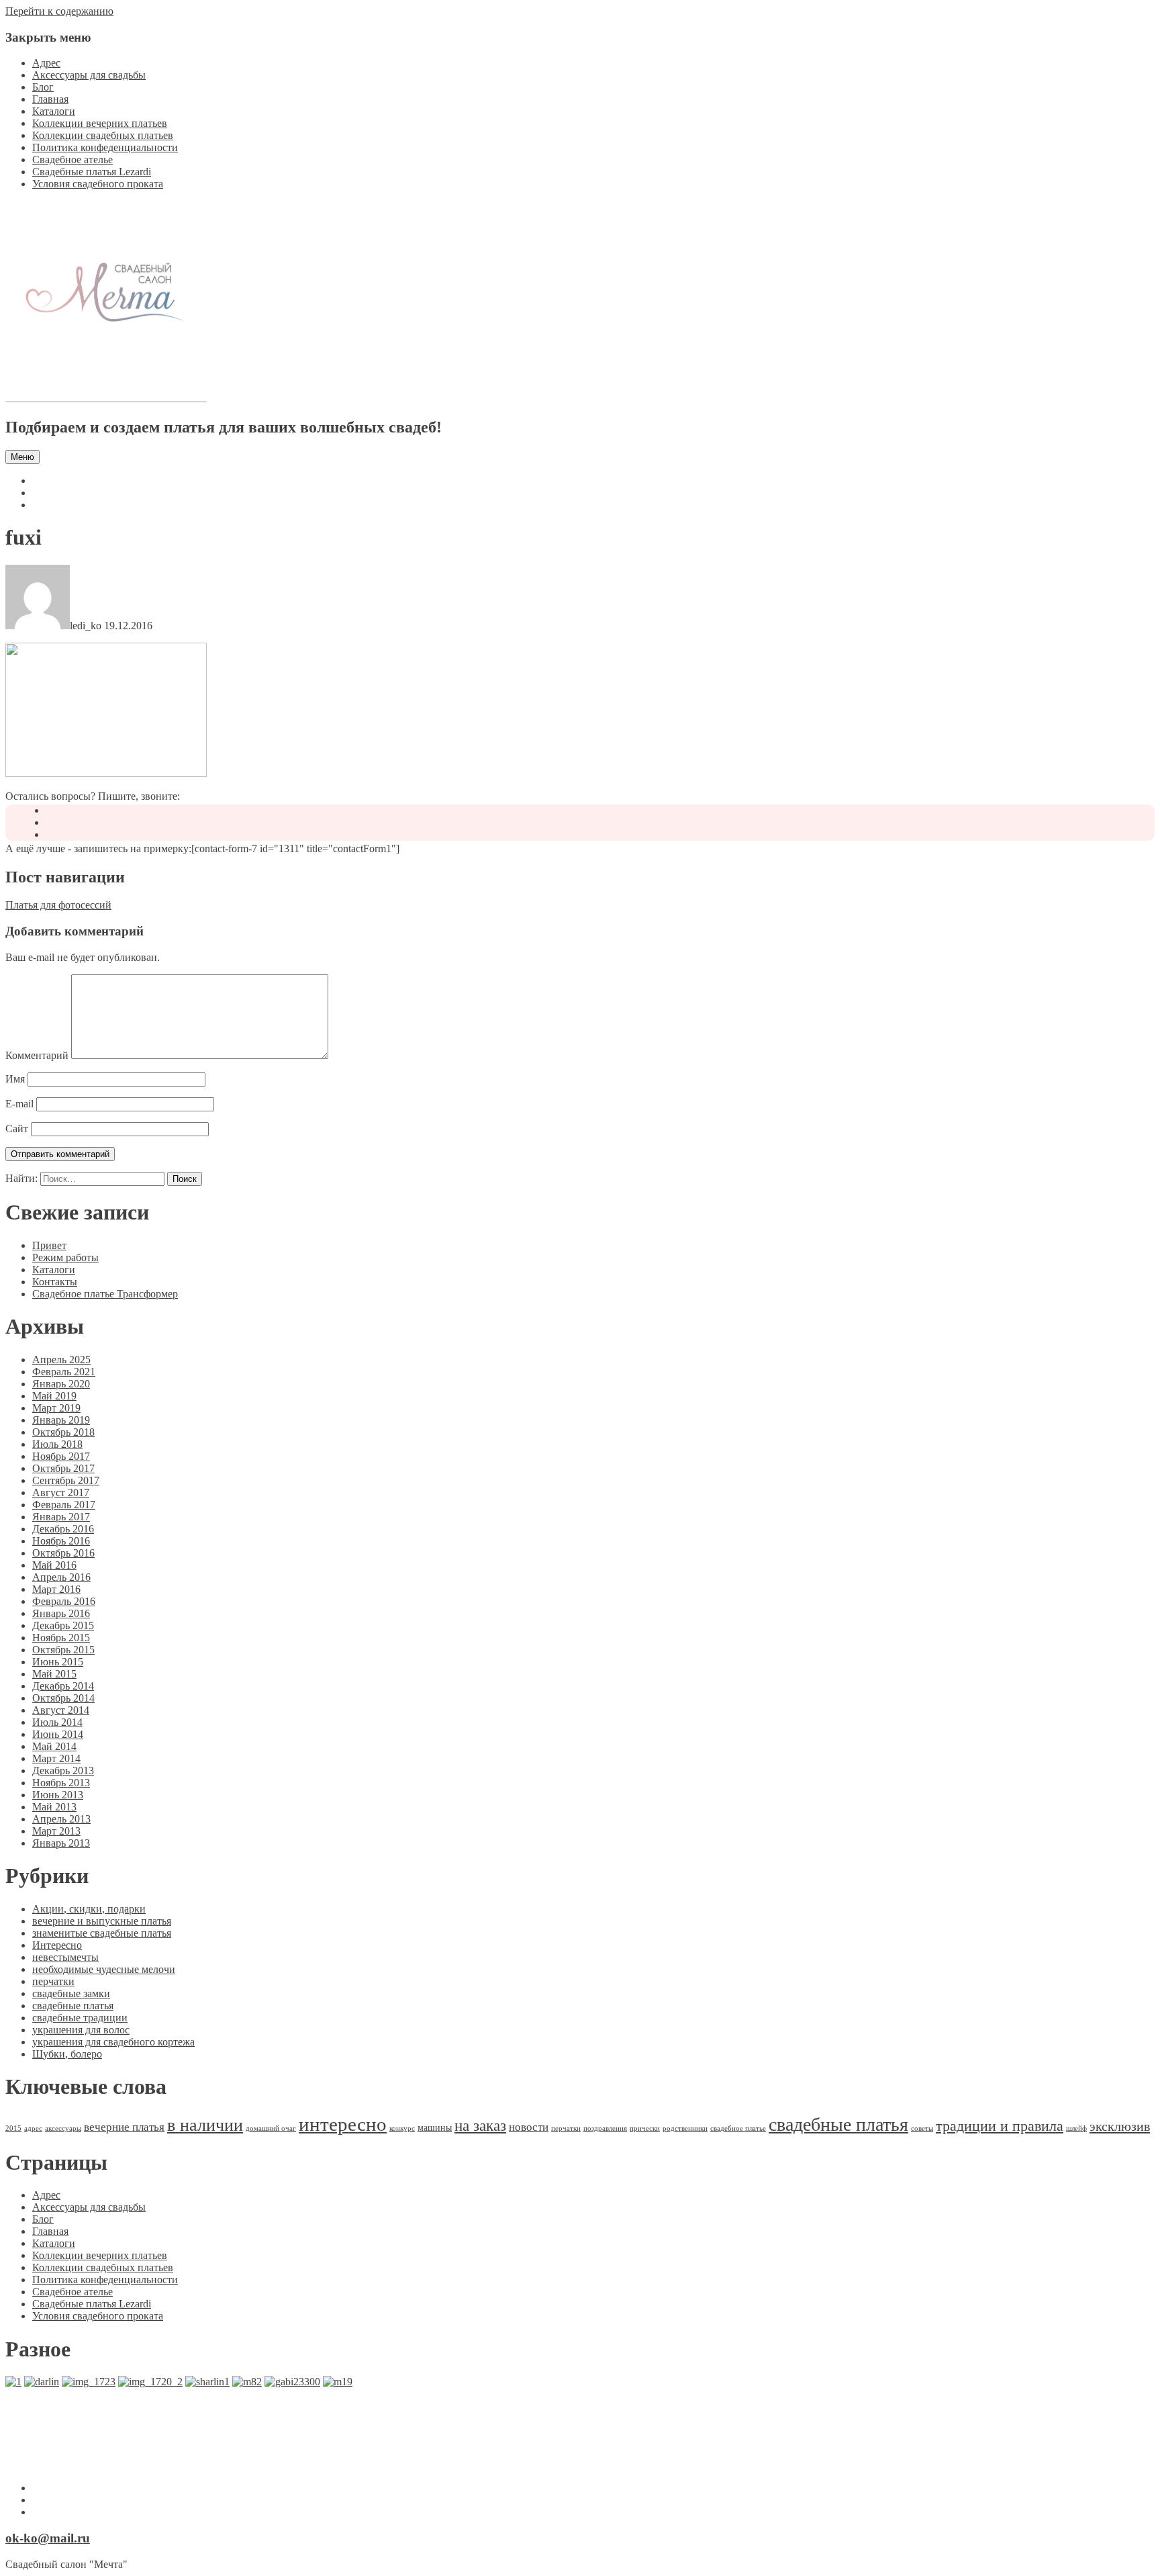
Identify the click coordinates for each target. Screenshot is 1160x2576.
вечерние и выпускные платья (102, 1921)
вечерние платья (124, 2127)
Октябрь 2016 (63, 1553)
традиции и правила (1000, 2126)
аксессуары (63, 2128)
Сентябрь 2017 (66, 1480)
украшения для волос (81, 2030)
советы (922, 2128)
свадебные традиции (80, 2018)
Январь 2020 (61, 1384)
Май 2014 (54, 1746)
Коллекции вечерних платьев (100, 123)
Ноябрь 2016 (61, 1541)
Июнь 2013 (58, 1795)
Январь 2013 (61, 1843)
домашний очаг (271, 2128)
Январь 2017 (61, 1517)
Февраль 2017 (64, 1505)
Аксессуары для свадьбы (89, 75)
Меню (22, 457)
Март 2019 (56, 1408)
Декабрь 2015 (63, 1625)
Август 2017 (61, 1492)
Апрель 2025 (61, 1360)
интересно (343, 2124)
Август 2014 (61, 1710)
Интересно (57, 1945)
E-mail (19, 1104)
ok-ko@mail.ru (48, 2538)
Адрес (46, 63)
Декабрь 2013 (63, 1770)
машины (435, 2127)
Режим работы (65, 1257)
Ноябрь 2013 (61, 1783)
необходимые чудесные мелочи (104, 1969)
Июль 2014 (57, 1722)
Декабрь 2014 (63, 1686)
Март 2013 (56, 1831)
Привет (49, 1245)
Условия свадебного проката (98, 184)
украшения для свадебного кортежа (113, 2042)
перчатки (53, 1981)
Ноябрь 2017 (61, 1456)
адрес (33, 2128)
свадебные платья (73, 2006)
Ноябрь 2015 (61, 1638)
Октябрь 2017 (63, 1468)
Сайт (17, 1129)
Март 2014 (56, 1758)
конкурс (402, 2128)
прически (645, 2128)
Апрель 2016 (61, 1577)
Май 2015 (54, 1674)
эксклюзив (1120, 2126)
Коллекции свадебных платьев (103, 135)
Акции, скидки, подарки (89, 1909)
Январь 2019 (61, 1420)
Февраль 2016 (64, 1601)
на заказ (480, 2126)
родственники (685, 2128)
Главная (50, 99)
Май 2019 (54, 1396)
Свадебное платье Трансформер (105, 1294)
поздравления (605, 2128)
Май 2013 (54, 1807)
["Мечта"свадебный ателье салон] (106, 399)
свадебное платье (738, 2128)
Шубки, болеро (67, 2054)
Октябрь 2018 (63, 1432)
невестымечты (65, 1957)
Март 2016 (56, 1589)
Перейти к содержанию (59, 11)
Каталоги (54, 111)
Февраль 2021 (64, 1372)
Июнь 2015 (58, 1662)
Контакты (55, 1282)
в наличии (205, 2125)
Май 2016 (54, 1565)
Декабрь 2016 (63, 1529)
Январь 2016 (61, 1613)
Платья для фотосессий (58, 905)
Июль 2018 (57, 1444)
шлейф (1076, 2128)
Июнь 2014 (58, 1734)
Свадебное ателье (72, 159)
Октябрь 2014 (63, 1698)
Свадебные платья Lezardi (92, 172)
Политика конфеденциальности (105, 147)
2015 (13, 2128)
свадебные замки (71, 1993)
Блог (43, 87)
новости (529, 2127)
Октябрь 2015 (63, 1650)
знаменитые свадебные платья (102, 1933)
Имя (15, 1079)
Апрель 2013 (61, 1819)
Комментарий (37, 1055)
